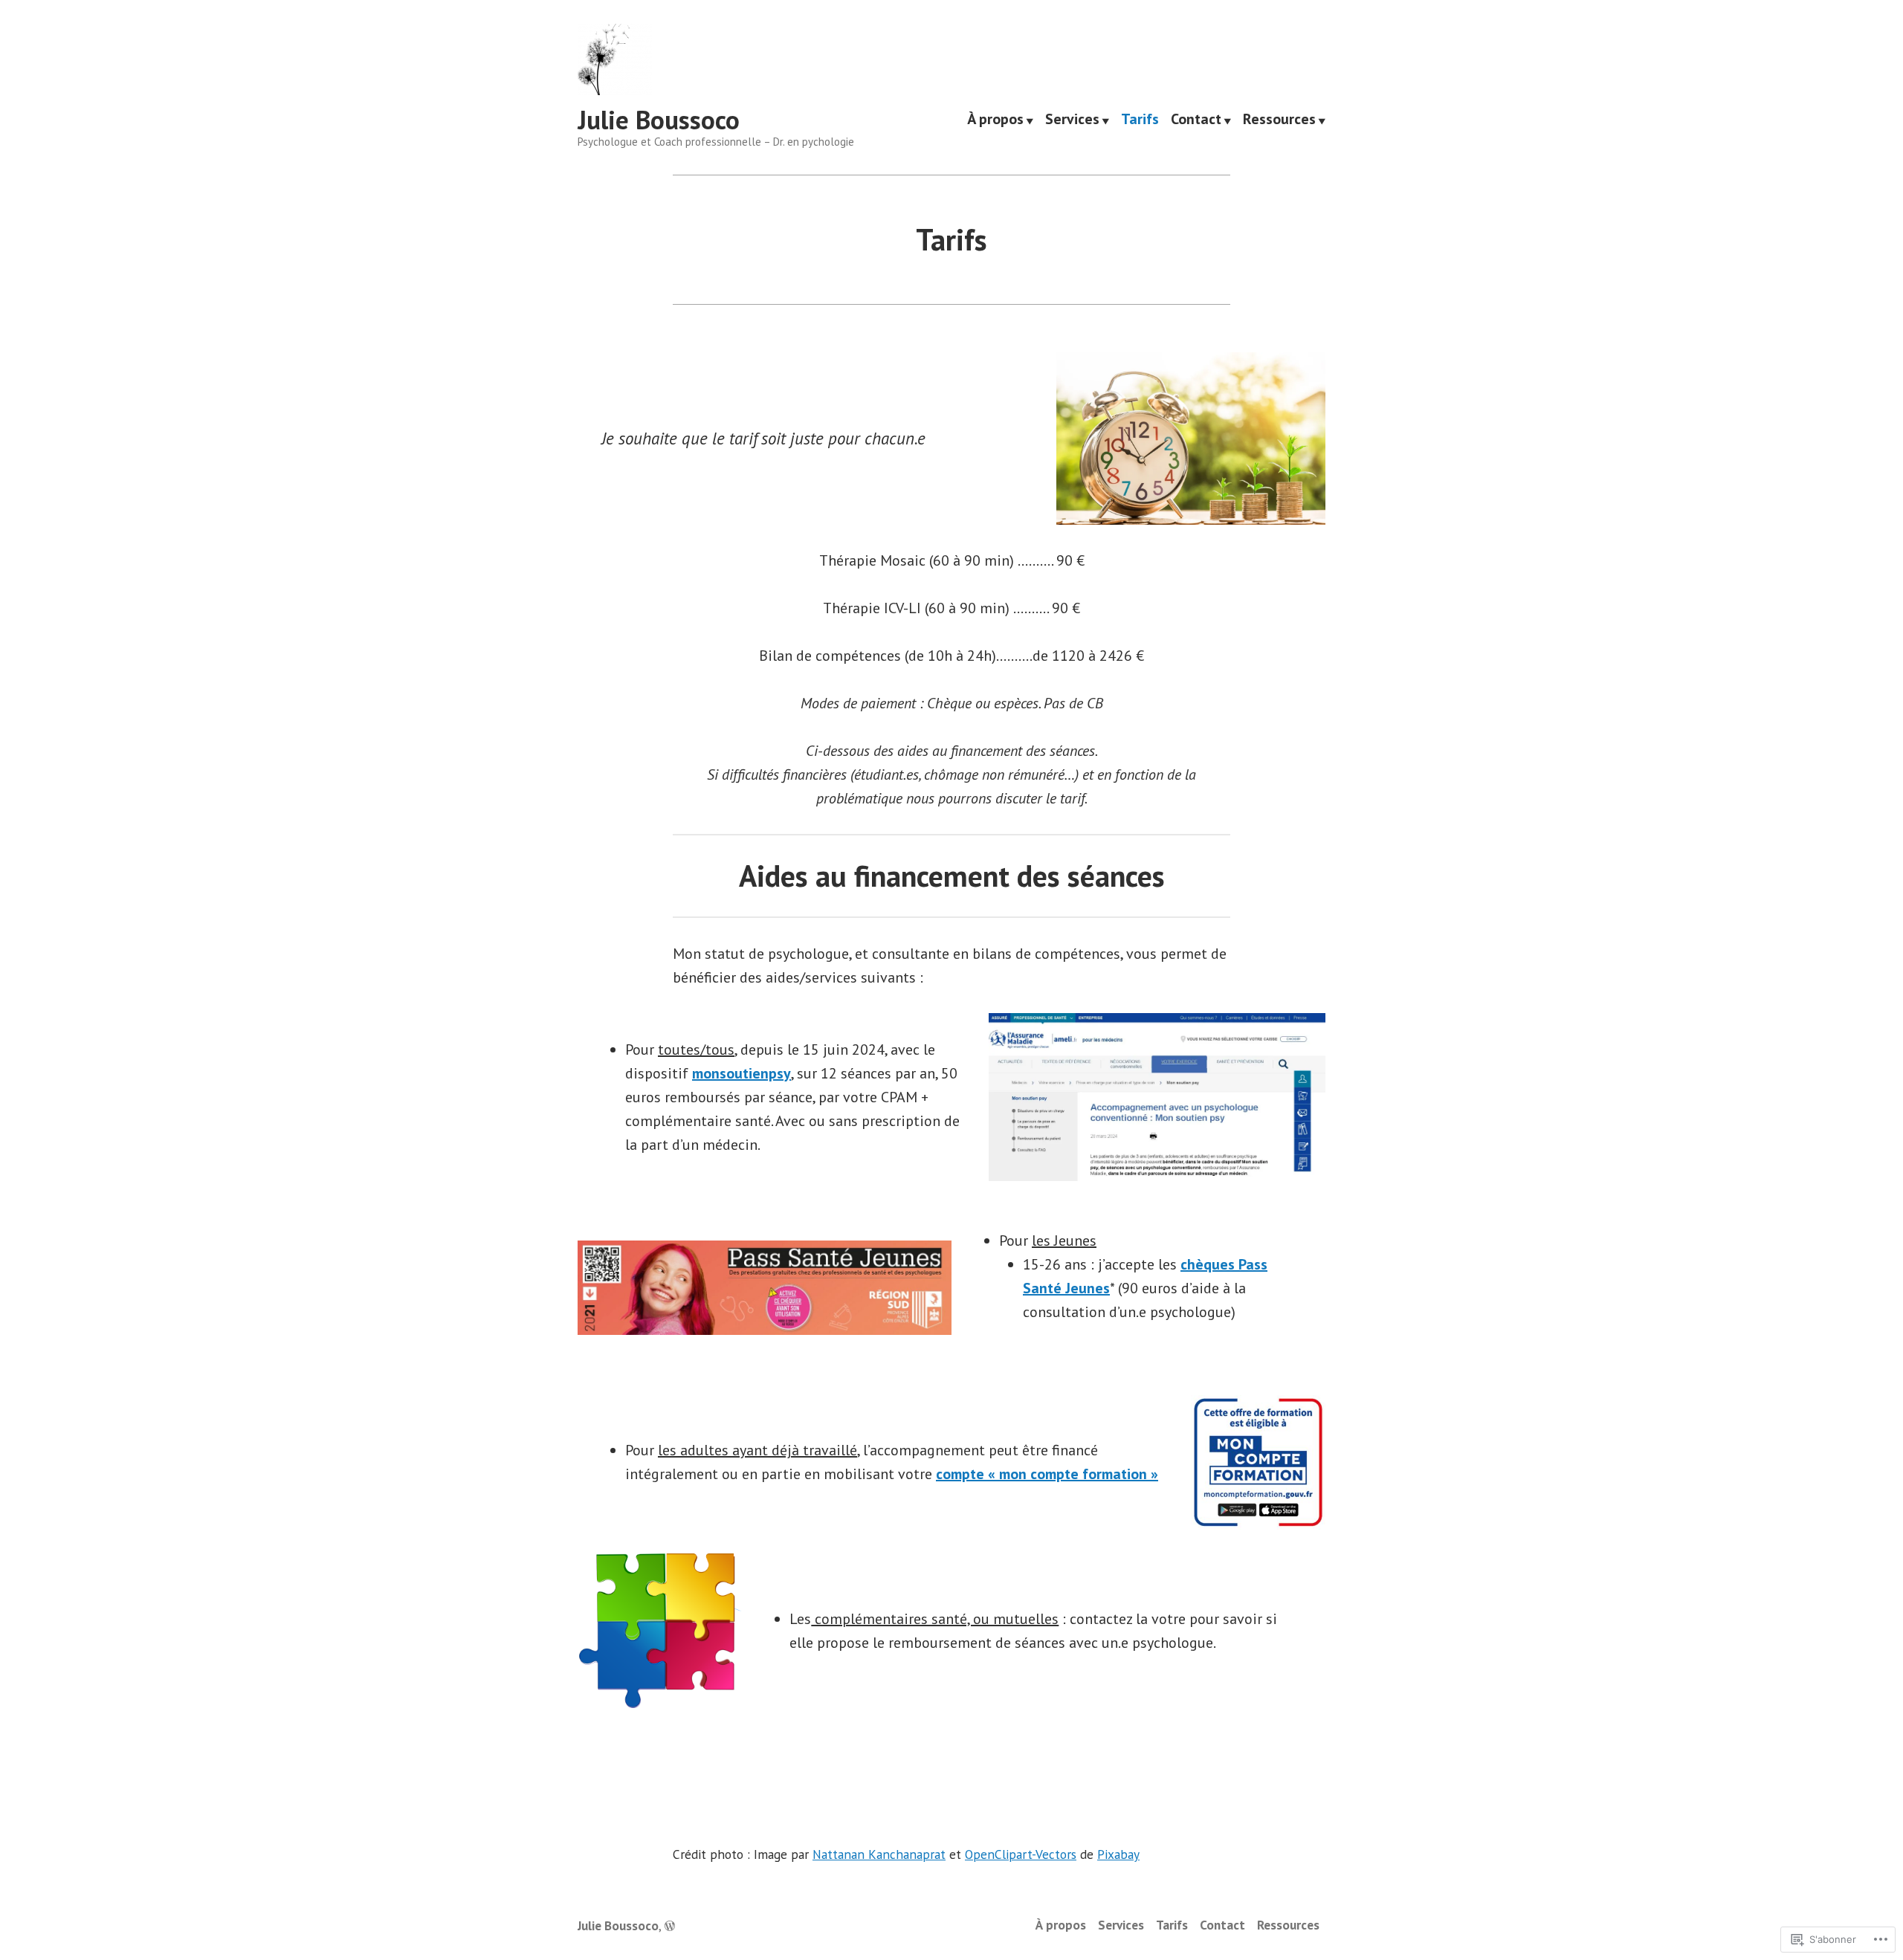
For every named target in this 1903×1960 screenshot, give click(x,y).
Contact (1196, 120)
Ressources (1279, 120)
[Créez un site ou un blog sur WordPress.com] (670, 1925)
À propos (995, 120)
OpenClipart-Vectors (1021, 1854)
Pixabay (1118, 1854)
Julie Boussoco (659, 120)
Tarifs (1140, 120)
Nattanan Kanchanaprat (879, 1854)
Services (1072, 120)
